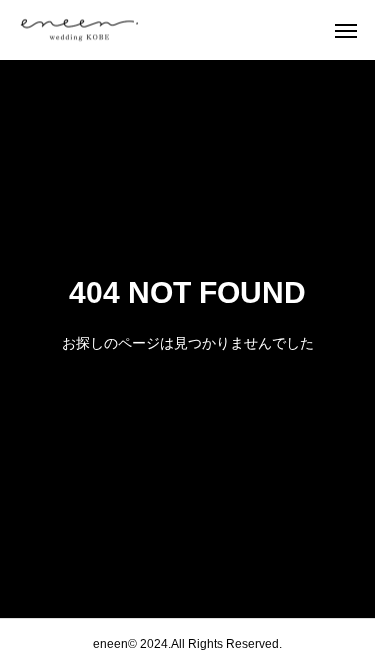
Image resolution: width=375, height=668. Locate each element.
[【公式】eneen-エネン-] (120, 30)
